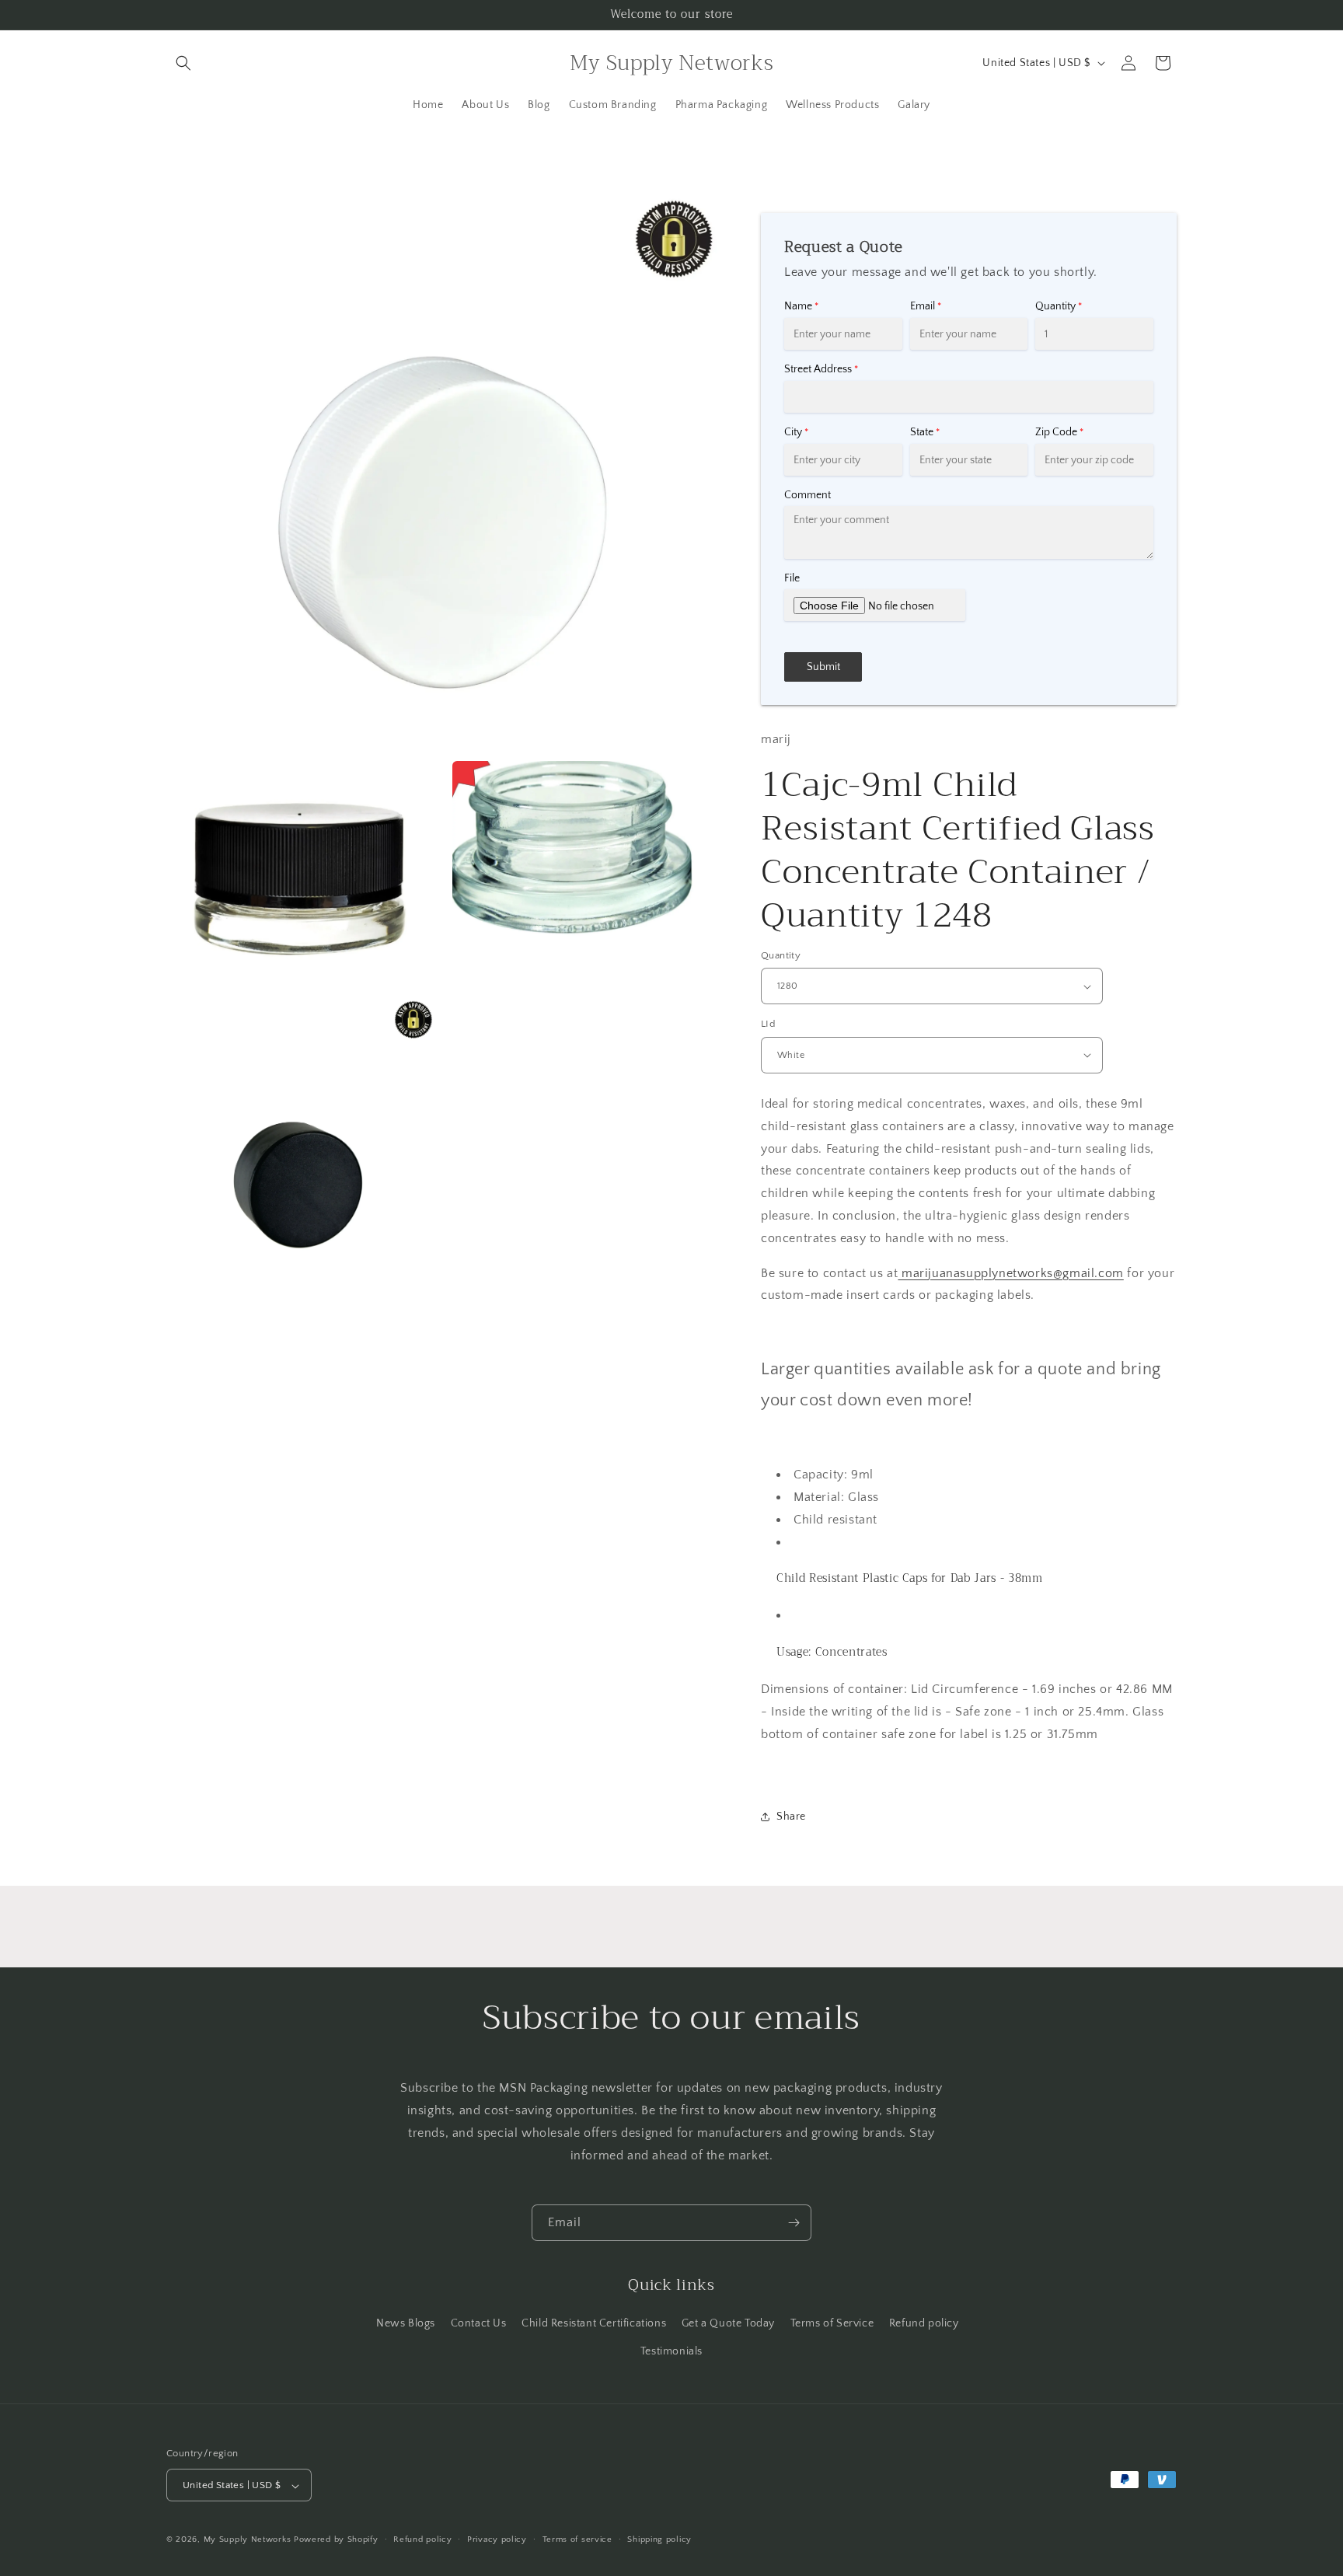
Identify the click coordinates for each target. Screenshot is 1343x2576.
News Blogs (406, 2323)
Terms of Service (832, 2323)
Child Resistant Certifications (594, 2323)
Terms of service (577, 2539)
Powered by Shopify (336, 2540)
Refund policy (924, 2323)
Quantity (781, 955)
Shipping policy (659, 2539)
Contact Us (479, 2323)
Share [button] (791, 1817)
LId (768, 1024)
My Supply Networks (248, 2540)
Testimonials (671, 2351)
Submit (823, 667)
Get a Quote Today (728, 2323)
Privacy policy (497, 2539)
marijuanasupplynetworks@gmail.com (1010, 1273)
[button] (183, 63)
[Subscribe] (794, 2223)
